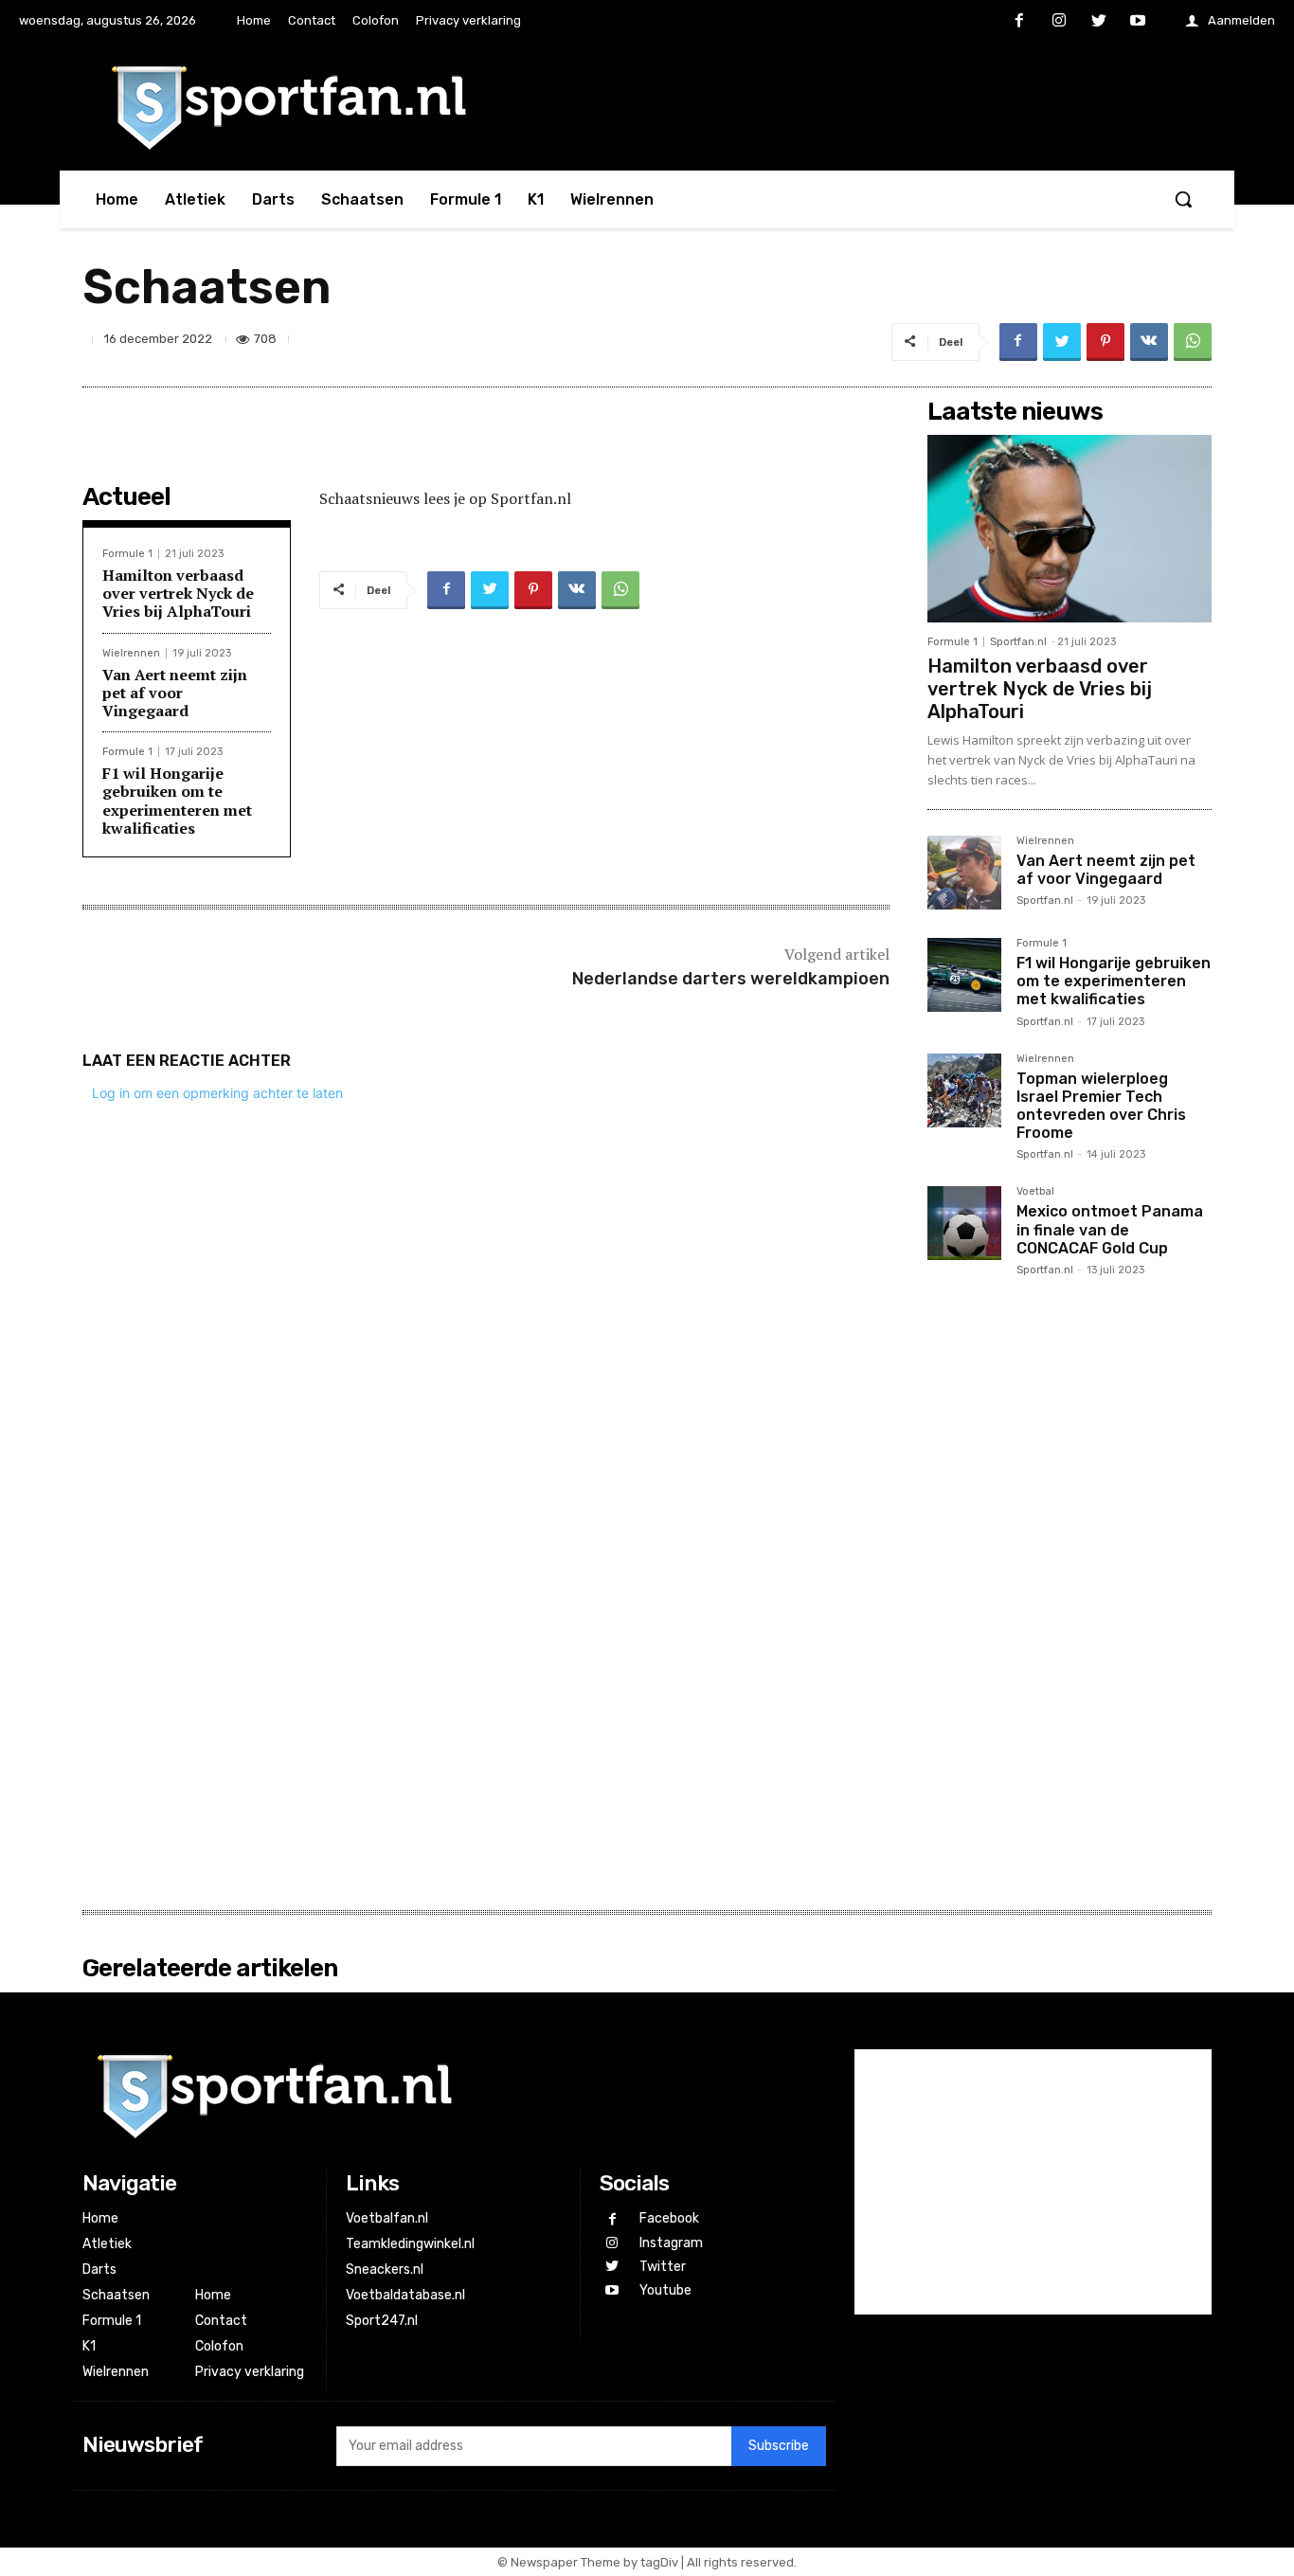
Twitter (663, 2267)
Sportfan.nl (1018, 642)
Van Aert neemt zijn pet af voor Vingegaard (175, 693)
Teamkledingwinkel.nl (410, 2244)
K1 (89, 2346)
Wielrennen (131, 653)
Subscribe (779, 2446)
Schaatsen (116, 2295)
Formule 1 (127, 554)
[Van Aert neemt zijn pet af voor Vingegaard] (964, 873)
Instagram (671, 2243)
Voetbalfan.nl (387, 2218)
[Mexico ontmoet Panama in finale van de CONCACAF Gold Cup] (964, 1223)
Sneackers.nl (385, 2270)
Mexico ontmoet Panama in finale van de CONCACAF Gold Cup (1110, 1229)
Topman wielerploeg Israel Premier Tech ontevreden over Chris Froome (1101, 1106)
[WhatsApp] (1193, 342)
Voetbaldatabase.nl (405, 2295)
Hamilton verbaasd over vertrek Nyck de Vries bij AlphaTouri (178, 593)
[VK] (1149, 342)
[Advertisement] (1069, 1592)
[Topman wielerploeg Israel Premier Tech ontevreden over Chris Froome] (964, 1090)
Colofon (219, 2346)
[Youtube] (1138, 22)
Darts (99, 2270)
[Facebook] (1020, 22)
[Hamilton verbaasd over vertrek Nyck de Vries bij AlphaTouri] (1069, 529)
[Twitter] (1099, 22)
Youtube (665, 2290)
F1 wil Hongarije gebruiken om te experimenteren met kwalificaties (177, 801)
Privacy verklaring (250, 2372)
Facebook (669, 2218)
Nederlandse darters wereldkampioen (731, 979)
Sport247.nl (382, 2321)
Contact (221, 2321)
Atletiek (107, 2244)
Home (100, 2218)
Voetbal (1035, 1192)
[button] (1183, 199)
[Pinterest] (1105, 342)
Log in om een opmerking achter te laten (217, 1093)
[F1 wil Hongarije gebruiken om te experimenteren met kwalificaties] (964, 975)
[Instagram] (1059, 22)
